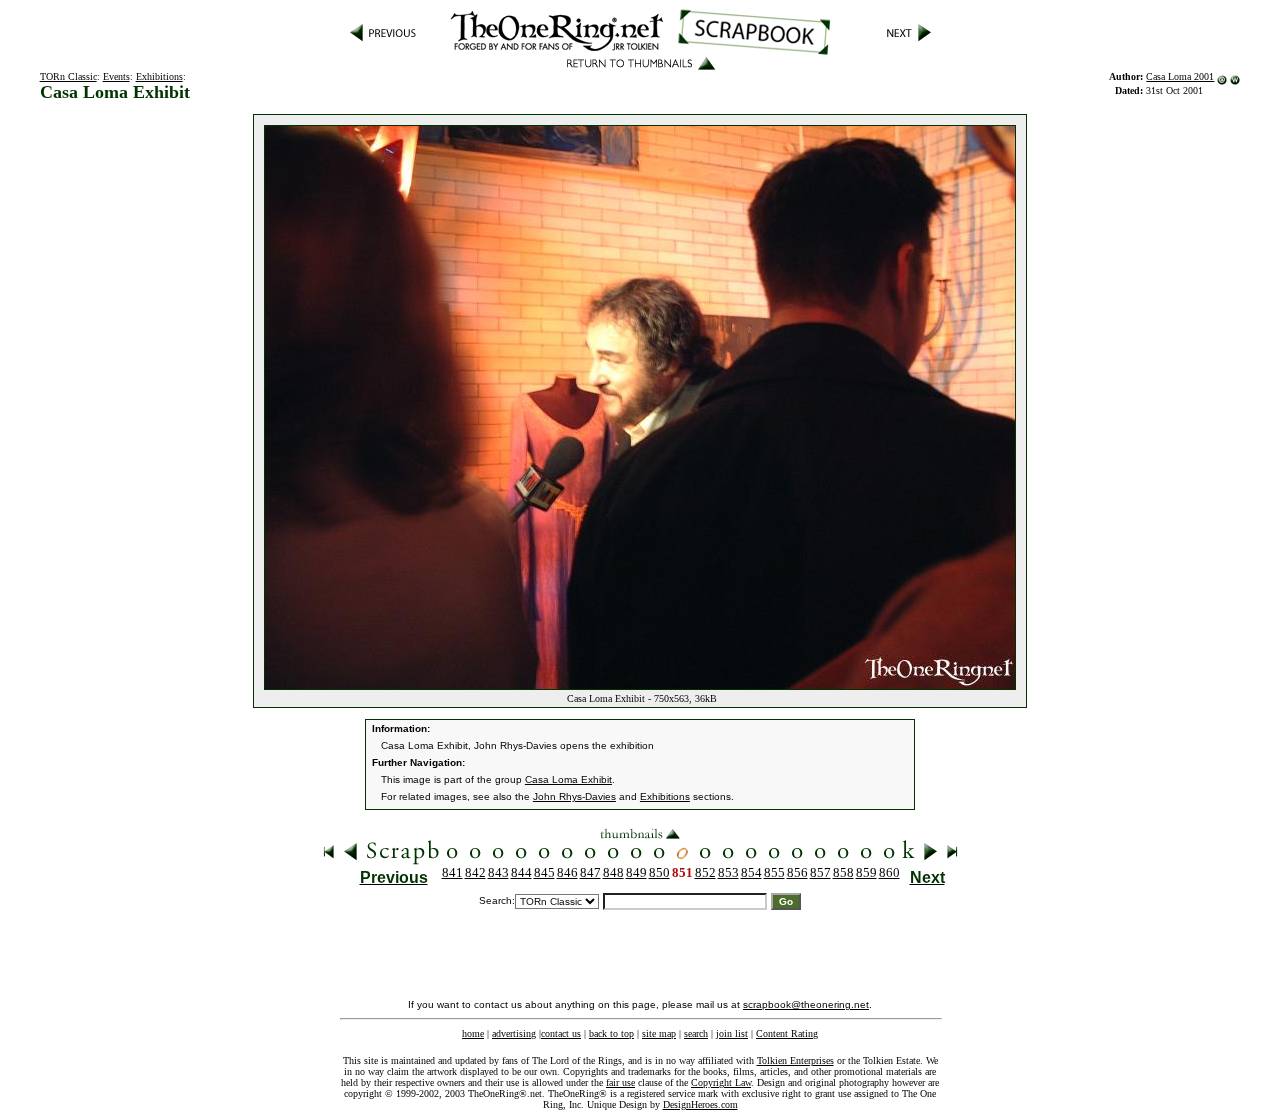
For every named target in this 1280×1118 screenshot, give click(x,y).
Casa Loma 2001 (1180, 76)
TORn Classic (68, 76)
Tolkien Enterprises (795, 1060)
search (696, 1033)
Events (116, 76)
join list (732, 1033)
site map (659, 1033)
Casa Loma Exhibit (568, 779)
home (473, 1033)
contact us (561, 1033)
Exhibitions (159, 76)
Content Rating (787, 1033)
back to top (611, 1033)
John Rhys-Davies (574, 796)
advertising (514, 1033)
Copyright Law (721, 1082)
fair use (620, 1082)
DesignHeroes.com (700, 1104)
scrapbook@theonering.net (806, 1004)
